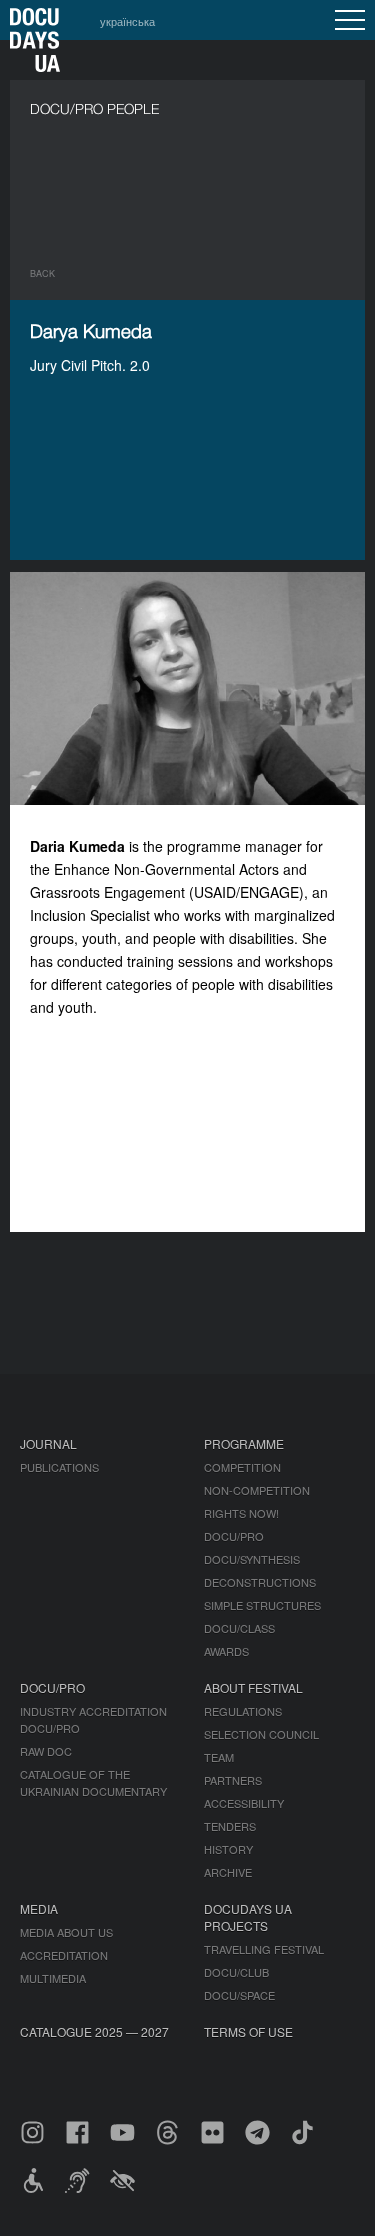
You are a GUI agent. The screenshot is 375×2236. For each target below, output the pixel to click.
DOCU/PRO (234, 1536)
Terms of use (248, 2031)
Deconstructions (260, 1582)
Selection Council (261, 1734)
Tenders (230, 1826)
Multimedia (53, 1978)
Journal (48, 1443)
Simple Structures (262, 1605)
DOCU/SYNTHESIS (252, 1559)
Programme (244, 1443)
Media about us (66, 1932)
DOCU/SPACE (239, 1995)
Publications (59, 1467)
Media (39, 1908)
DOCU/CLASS (239, 1628)
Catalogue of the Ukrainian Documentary (93, 1782)
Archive (228, 1872)
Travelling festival (264, 1949)
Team (219, 1757)
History (228, 1849)
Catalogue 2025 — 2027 (94, 2031)
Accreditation (64, 1955)
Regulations (243, 1711)
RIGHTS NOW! (241, 1513)
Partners (233, 1780)
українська (127, 21)
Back (42, 273)
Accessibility (244, 1803)
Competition (242, 1467)
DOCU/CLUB (236, 1972)
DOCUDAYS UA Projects (248, 1917)
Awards (226, 1651)
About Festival (253, 1687)
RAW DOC (46, 1751)
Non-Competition (257, 1490)
